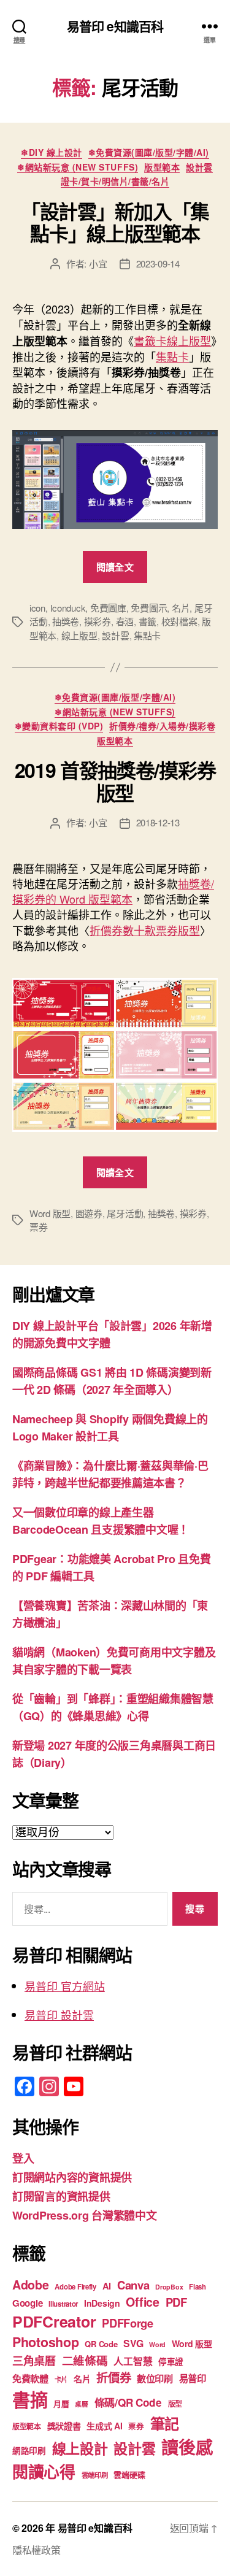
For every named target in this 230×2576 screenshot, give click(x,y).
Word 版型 (50, 1213)
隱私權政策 (36, 2550)
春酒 (125, 621)
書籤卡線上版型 (172, 340)
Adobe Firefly (75, 2287)
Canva (133, 2285)
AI (107, 2286)
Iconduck (68, 608)
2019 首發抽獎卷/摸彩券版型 (115, 781)
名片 (181, 608)
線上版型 (79, 635)
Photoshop (46, 2342)
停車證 (171, 2362)
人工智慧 (133, 2361)
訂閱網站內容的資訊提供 (72, 2177)
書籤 (148, 621)
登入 (23, 2158)
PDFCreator (54, 2321)
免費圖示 (149, 608)
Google (27, 2303)
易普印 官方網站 (65, 1986)
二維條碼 (85, 2360)
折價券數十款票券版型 (145, 930)
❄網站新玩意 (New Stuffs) (78, 167)
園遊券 (89, 1213)
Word (157, 2344)
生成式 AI (104, 2426)
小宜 (98, 263)
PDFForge (128, 2323)
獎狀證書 (64, 2426)
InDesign (102, 2303)
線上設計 (80, 2448)
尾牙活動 (125, 1213)
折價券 (113, 2377)
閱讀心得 (44, 2471)
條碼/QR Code (128, 2402)
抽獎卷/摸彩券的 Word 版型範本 (113, 891)
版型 (175, 2404)
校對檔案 (179, 621)
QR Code (101, 2344)
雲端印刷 (95, 2475)
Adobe (31, 2285)
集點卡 (172, 356)
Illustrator (63, 2304)
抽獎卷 (66, 621)
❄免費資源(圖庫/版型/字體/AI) (149, 153)
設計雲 (199, 167)
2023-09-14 (158, 263)
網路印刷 (29, 2451)
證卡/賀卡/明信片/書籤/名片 (115, 182)
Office (142, 2302)
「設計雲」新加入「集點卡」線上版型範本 (115, 222)
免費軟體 (30, 2378)
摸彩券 (98, 621)
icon (37, 608)
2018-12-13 (158, 822)
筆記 (165, 2423)
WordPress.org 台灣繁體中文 (85, 2215)
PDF (176, 2302)
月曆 (61, 2403)
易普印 (193, 2378)
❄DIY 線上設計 (52, 153)
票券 (39, 1227)
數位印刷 (155, 2378)
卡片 (61, 2379)
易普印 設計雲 (59, 2015)
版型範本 (162, 167)
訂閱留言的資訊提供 (61, 2196)
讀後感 (187, 2447)
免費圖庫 (108, 608)
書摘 (30, 2399)
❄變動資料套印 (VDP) (59, 726)
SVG (133, 2343)
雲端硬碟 (129, 2474)
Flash (197, 2287)
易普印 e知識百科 (115, 26)
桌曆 (81, 2404)
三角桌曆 (34, 2361)
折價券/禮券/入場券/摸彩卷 (162, 726)
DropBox (169, 2287)
